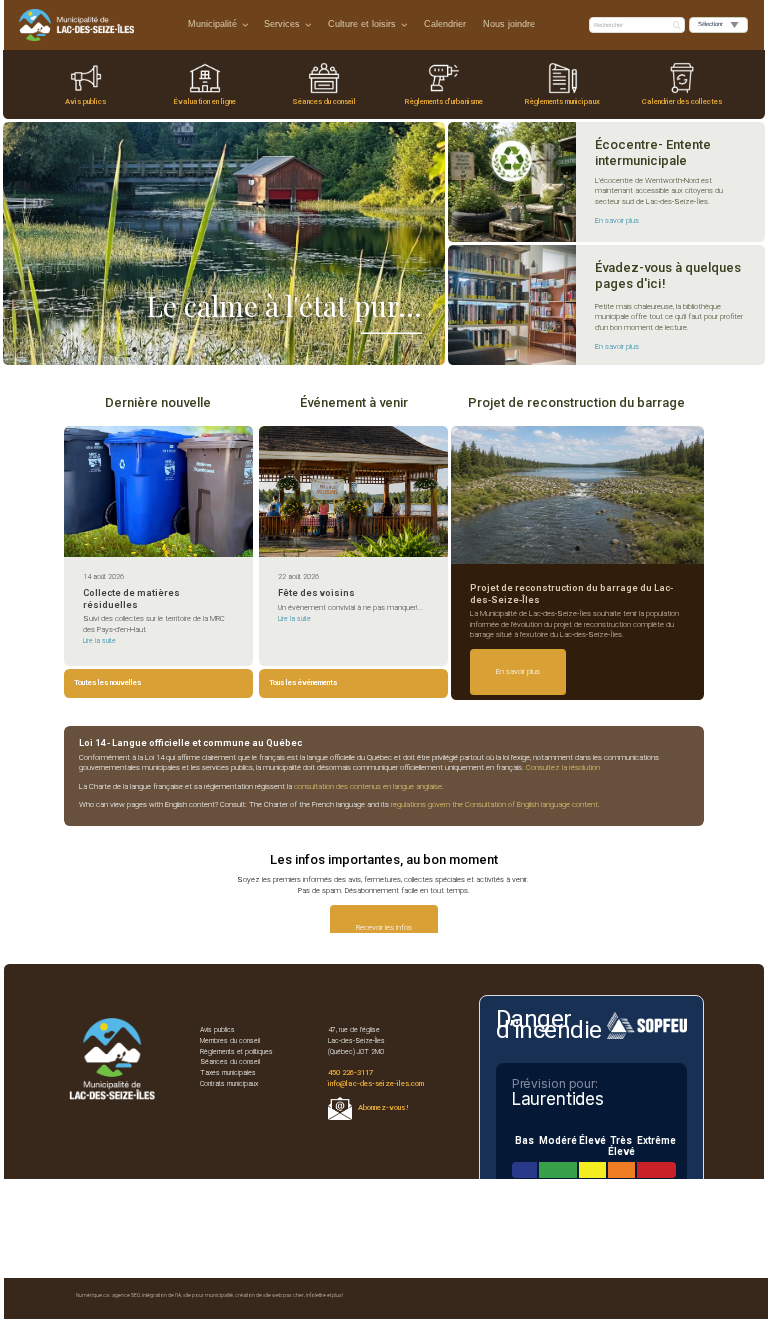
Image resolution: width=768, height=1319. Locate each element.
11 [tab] (374, 349)
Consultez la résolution (563, 767)
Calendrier (445, 24)
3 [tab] (134, 349)
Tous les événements (303, 682)
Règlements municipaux (562, 101)
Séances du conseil (324, 101)
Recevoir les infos (384, 927)
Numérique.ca (92, 1295)
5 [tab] (194, 349)
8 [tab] (284, 349)
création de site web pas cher (269, 1295)
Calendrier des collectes (682, 101)
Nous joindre (509, 24)
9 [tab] (314, 349)
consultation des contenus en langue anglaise (368, 786)
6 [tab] (224, 349)
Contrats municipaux (229, 1084)
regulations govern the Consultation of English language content (494, 804)
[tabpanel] (224, 243)
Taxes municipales (228, 1073)
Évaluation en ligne (205, 101)
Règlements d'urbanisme (444, 101)
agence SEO (126, 1295)
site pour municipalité (208, 1295)
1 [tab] (74, 349)
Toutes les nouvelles (107, 682)
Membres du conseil (230, 1041)
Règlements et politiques (236, 1052)
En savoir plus (617, 220)
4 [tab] (164, 349)
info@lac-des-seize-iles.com (376, 1083)
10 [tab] (344, 349)
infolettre (316, 1295)
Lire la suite (99, 641)
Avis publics (85, 101)
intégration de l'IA (161, 1295)
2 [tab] (104, 349)
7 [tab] (254, 349)
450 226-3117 (350, 1072)
